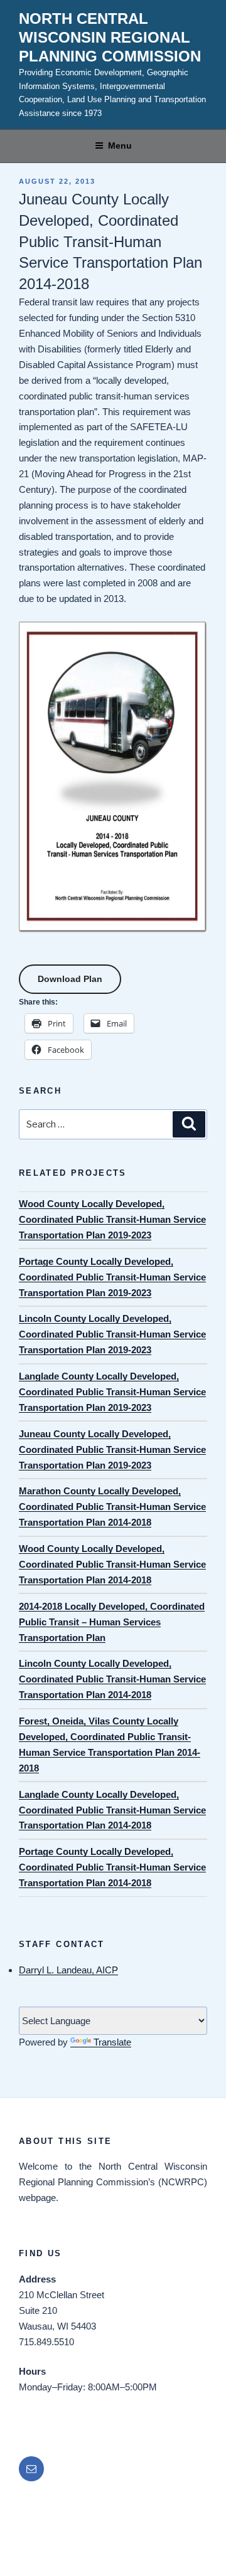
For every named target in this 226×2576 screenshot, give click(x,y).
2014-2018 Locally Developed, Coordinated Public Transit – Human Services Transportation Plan (112, 1622)
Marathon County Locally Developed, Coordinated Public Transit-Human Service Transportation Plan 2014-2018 (112, 1507)
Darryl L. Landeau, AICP (68, 1970)
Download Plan (70, 979)
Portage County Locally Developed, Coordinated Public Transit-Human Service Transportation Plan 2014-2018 (112, 1867)
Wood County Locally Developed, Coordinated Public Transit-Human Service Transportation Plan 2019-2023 (112, 1219)
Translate (112, 2042)
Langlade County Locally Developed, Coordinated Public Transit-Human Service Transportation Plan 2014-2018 (112, 1810)
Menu (120, 145)
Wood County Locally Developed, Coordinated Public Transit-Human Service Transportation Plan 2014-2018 (112, 1564)
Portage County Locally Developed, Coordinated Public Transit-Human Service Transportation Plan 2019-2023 (112, 1277)
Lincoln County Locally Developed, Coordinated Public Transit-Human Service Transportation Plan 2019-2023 (112, 1334)
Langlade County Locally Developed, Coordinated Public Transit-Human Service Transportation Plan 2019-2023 (112, 1392)
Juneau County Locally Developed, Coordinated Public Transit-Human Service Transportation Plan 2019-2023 (112, 1449)
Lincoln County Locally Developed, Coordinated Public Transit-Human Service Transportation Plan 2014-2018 (112, 1679)
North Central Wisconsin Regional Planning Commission (110, 37)
